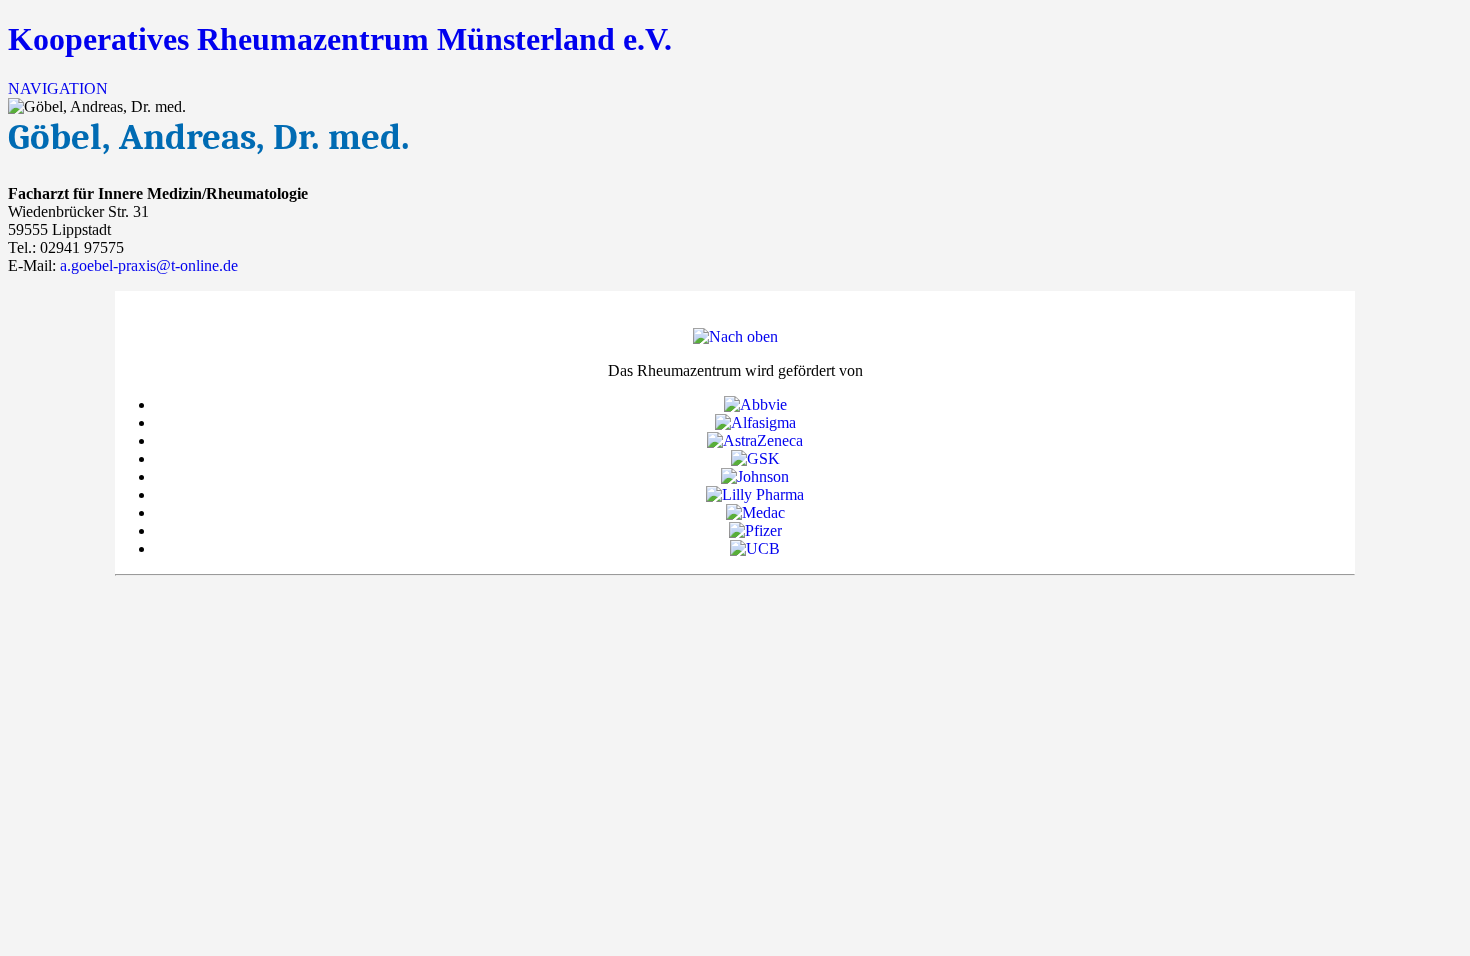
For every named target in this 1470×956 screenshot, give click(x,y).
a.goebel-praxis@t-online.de (149, 265)
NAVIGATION (58, 88)
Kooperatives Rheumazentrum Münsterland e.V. (340, 39)
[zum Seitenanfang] (735, 336)
